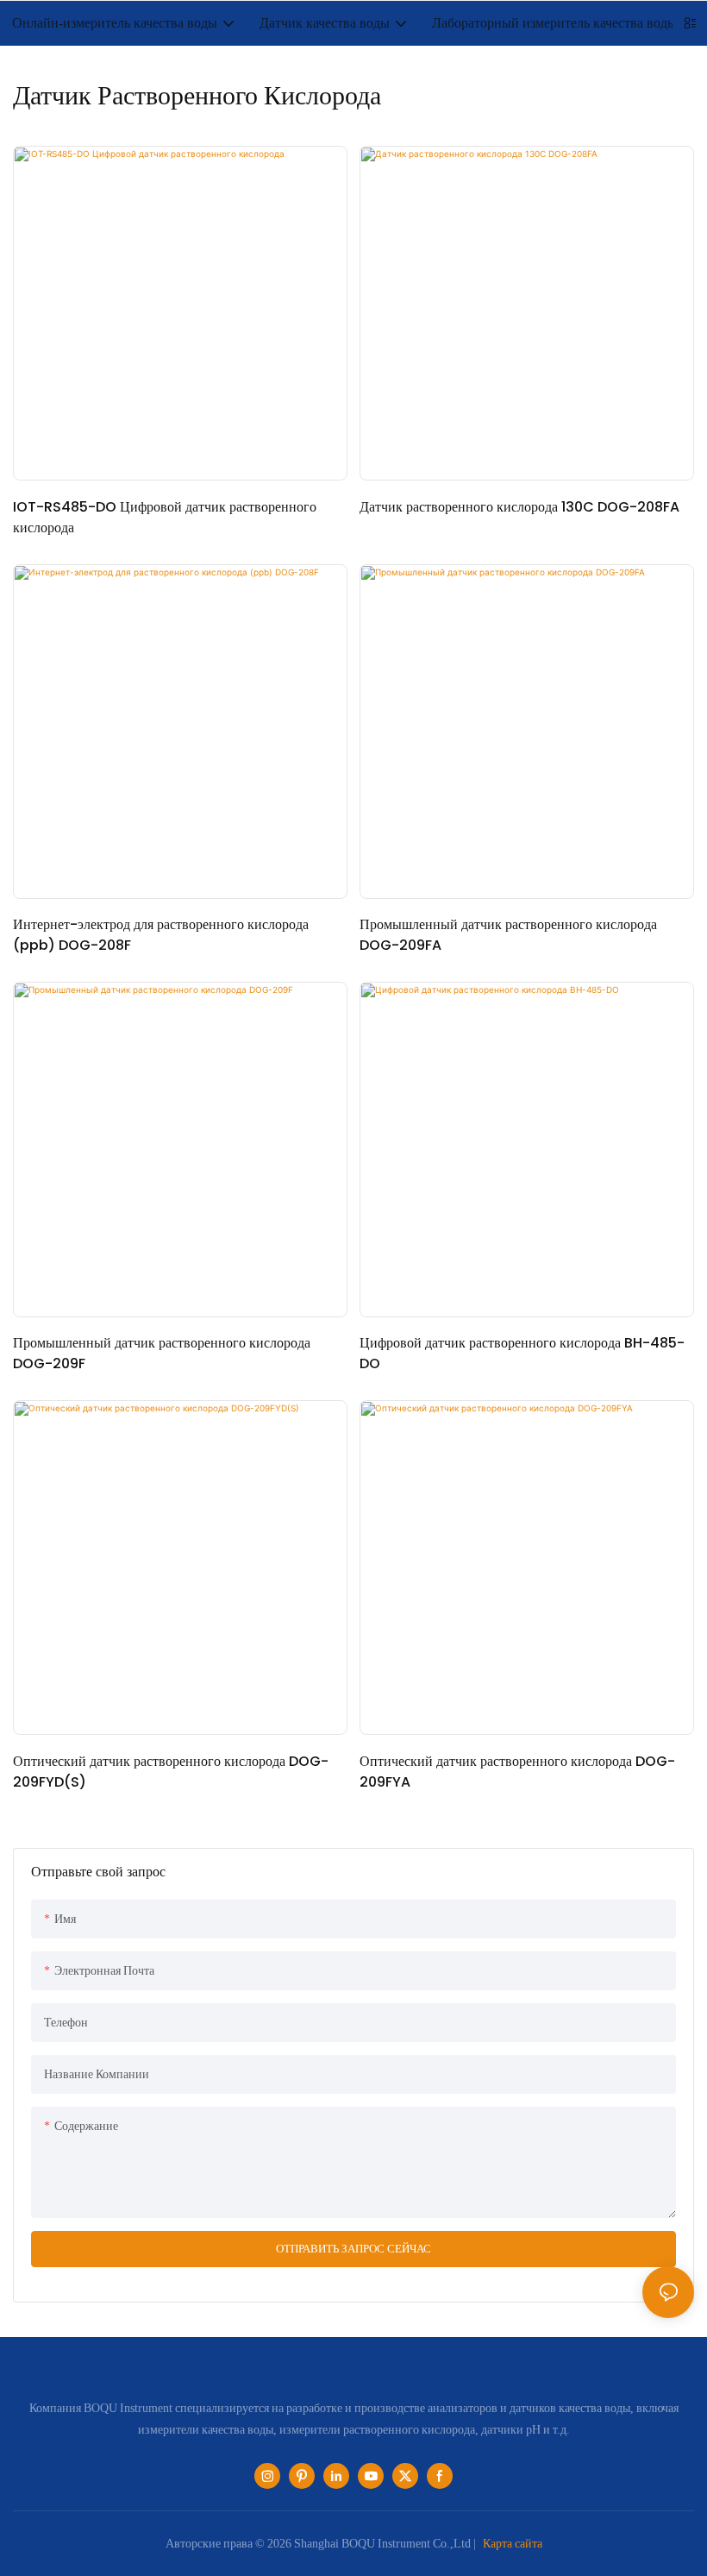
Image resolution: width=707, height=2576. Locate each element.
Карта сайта (513, 2543)
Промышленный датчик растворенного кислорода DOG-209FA (508, 935)
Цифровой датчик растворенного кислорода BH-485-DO (522, 1353)
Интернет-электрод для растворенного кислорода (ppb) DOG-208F (161, 935)
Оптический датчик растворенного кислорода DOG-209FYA (517, 1772)
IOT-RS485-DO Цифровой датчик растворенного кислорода (165, 517)
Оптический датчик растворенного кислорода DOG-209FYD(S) (171, 1772)
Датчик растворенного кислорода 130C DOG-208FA (519, 507)
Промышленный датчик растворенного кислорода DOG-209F (162, 1353)
